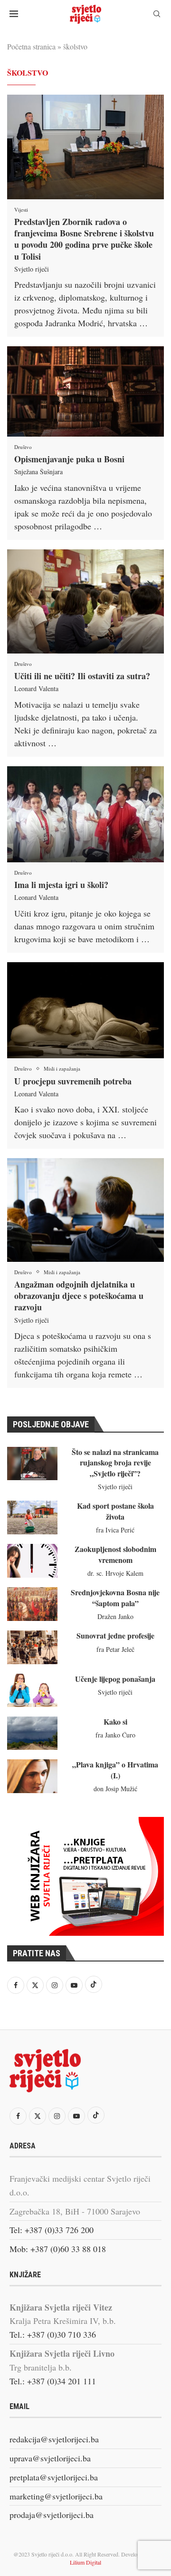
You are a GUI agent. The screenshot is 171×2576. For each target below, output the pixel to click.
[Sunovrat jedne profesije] (32, 1647)
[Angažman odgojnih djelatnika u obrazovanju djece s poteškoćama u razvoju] (85, 1210)
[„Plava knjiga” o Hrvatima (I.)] (32, 1776)
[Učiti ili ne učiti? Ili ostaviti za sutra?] (85, 601)
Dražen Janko (115, 1616)
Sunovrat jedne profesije (115, 1635)
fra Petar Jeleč (115, 1649)
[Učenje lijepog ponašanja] (32, 1690)
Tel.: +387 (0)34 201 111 (53, 2381)
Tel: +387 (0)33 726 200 (52, 2230)
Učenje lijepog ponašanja (115, 1679)
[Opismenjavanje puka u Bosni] (85, 391)
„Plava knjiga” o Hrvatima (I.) (115, 1770)
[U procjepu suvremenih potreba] (85, 1010)
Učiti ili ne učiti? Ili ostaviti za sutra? (82, 676)
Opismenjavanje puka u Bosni (69, 459)
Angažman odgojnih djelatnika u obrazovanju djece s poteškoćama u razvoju (79, 1296)
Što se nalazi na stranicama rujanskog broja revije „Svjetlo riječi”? (115, 1463)
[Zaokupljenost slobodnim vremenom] (32, 1561)
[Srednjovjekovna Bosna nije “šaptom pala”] (32, 1604)
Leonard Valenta (36, 688)
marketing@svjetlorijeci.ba (56, 2496)
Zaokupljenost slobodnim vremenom (115, 1554)
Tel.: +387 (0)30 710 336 (53, 2334)
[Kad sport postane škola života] (32, 1517)
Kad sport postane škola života (115, 1511)
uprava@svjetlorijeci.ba (50, 2458)
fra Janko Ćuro (115, 1735)
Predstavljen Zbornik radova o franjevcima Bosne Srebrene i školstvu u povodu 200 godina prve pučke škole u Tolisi (84, 239)
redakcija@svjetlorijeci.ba (54, 2439)
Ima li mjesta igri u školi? (61, 885)
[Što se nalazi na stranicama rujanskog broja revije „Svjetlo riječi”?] (32, 1464)
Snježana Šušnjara (38, 472)
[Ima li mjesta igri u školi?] (85, 814)
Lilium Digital (85, 2562)
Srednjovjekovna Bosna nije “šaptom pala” (115, 1597)
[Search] (157, 15)
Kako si (115, 1722)
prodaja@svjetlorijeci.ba (52, 2515)
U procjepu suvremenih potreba (73, 1081)
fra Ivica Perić (115, 1530)
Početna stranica (31, 46)
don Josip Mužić (115, 1789)
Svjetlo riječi (32, 269)
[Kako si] (32, 1733)
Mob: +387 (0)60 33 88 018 (58, 2249)
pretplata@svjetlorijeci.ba (54, 2477)
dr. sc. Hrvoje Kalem (115, 1573)
